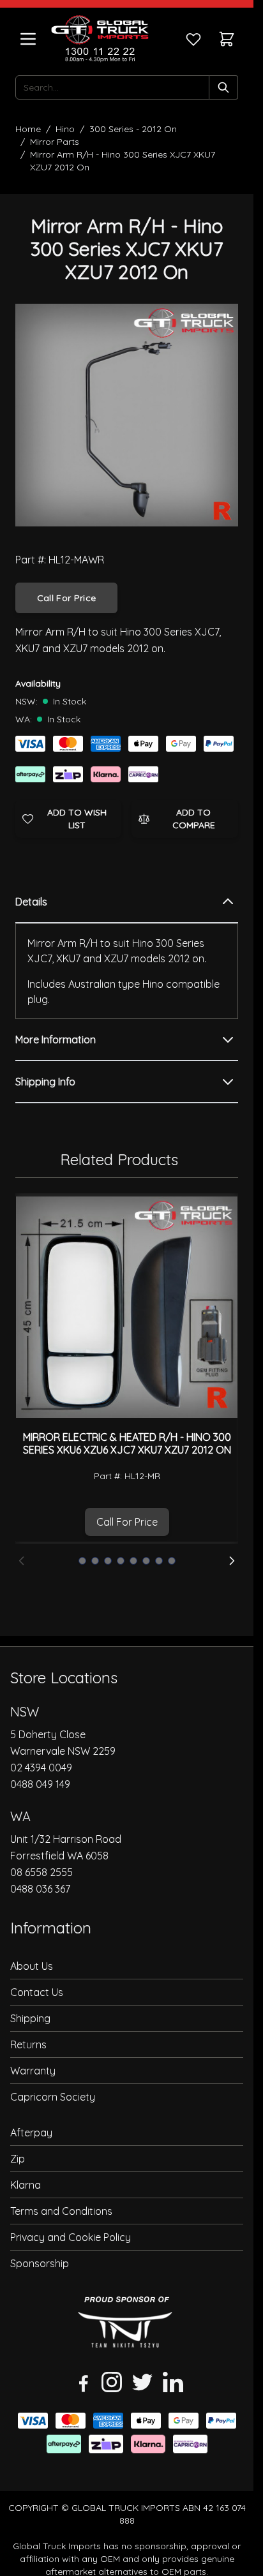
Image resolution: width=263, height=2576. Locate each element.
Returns (28, 2044)
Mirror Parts (55, 142)
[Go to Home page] (100, 39)
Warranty (33, 2071)
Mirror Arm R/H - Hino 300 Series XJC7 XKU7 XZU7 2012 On (123, 161)
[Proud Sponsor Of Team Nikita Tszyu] (127, 2326)
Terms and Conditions (61, 2211)
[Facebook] (81, 2382)
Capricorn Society (53, 2097)
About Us (32, 1966)
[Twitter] (142, 2382)
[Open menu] (28, 39)
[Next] (232, 1561)
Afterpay (31, 2133)
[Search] (224, 87)
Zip (18, 2159)
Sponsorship (40, 2263)
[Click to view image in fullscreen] (127, 415)
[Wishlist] (193, 39)
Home (28, 129)
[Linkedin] (173, 2382)
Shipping (30, 2018)
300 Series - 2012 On (133, 129)
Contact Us (37, 1992)
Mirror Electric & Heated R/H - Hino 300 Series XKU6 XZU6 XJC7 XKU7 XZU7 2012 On (127, 1443)
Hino (65, 129)
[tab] (127, 902)
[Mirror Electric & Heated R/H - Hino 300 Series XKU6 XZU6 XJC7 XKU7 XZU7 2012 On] (127, 1307)
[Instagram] (112, 2382)
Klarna (26, 2185)
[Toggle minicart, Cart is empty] (227, 39)
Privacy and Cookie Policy (71, 2237)
